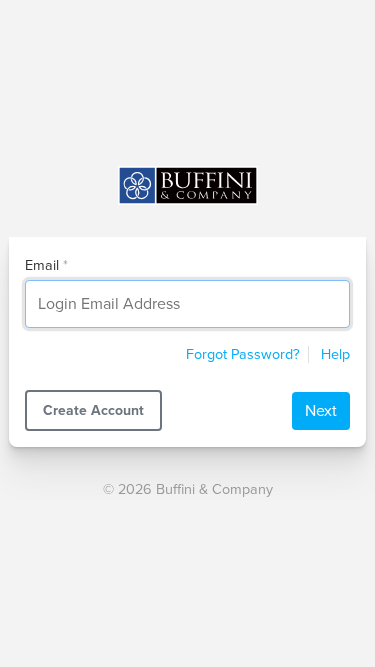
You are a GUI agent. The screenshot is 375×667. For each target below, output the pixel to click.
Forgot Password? (243, 354)
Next (321, 411)
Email (42, 265)
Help (335, 354)
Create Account (93, 410)
